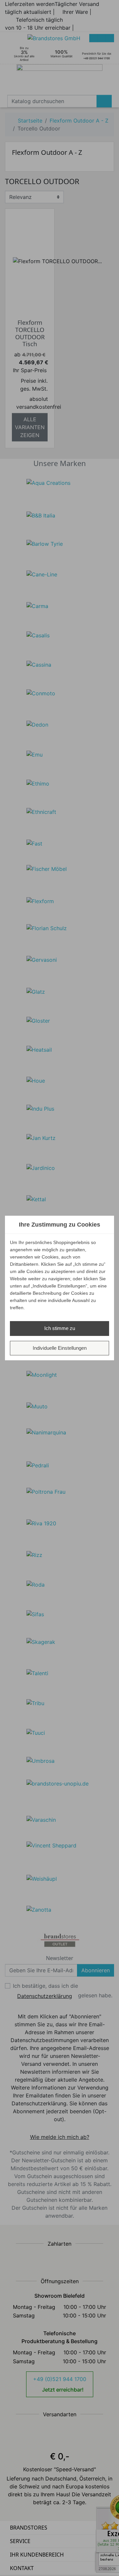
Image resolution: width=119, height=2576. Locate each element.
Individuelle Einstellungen (60, 1348)
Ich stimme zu (60, 1328)
